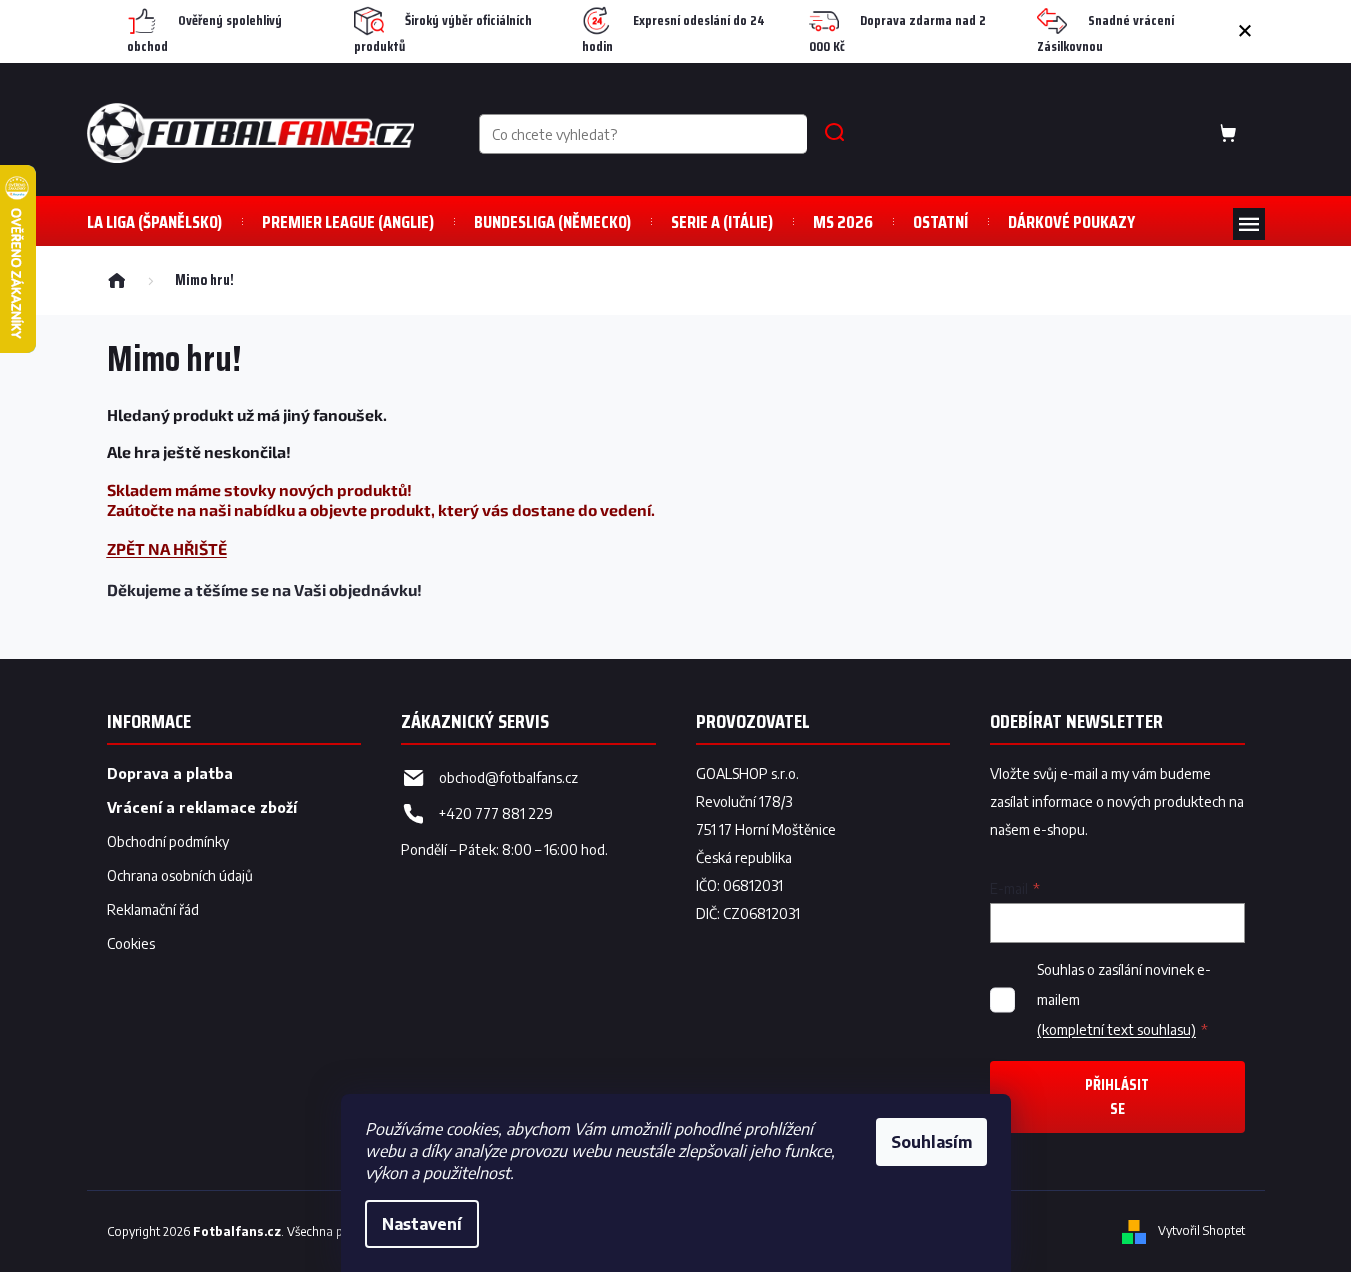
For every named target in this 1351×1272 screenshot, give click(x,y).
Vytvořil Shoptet (1201, 1230)
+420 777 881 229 (496, 813)
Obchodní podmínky (168, 841)
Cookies (131, 943)
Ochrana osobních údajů (180, 875)
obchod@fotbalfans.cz (508, 777)
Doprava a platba (170, 773)
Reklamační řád (153, 909)
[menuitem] (154, 221)
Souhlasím (931, 1142)
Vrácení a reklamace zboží (202, 807)
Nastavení (422, 1224)
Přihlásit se (1117, 1096)
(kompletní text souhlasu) (1116, 1029)
